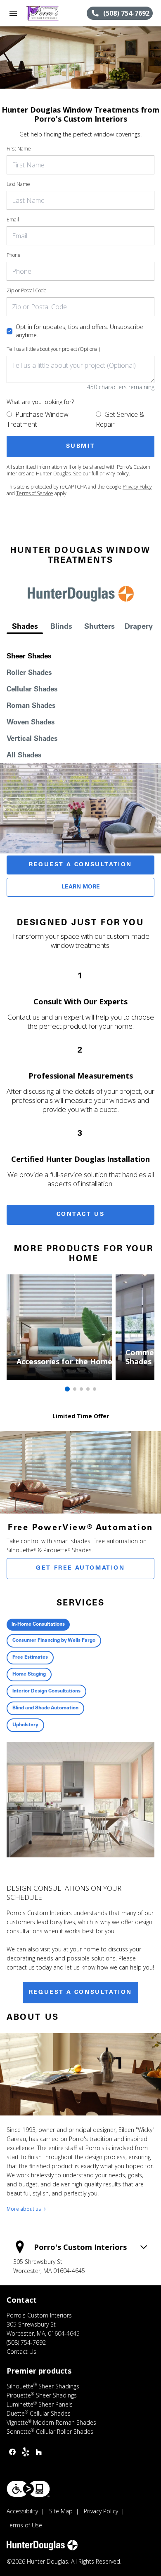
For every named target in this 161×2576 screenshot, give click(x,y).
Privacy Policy (137, 487)
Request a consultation (80, 1993)
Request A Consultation (80, 865)
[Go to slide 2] (75, 1389)
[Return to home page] (51, 13)
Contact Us (81, 1215)
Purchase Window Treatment (38, 419)
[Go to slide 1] (67, 1389)
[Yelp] (26, 2452)
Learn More (81, 887)
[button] (13, 13)
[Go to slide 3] (81, 1389)
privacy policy (114, 474)
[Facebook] (12, 2452)
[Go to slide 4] (88, 1389)
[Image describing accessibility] (28, 2489)
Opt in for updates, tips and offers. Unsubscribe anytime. (79, 331)
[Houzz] (39, 2452)
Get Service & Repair (120, 419)
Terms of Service (35, 493)
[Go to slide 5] (95, 1389)
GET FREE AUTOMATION (80, 1568)
